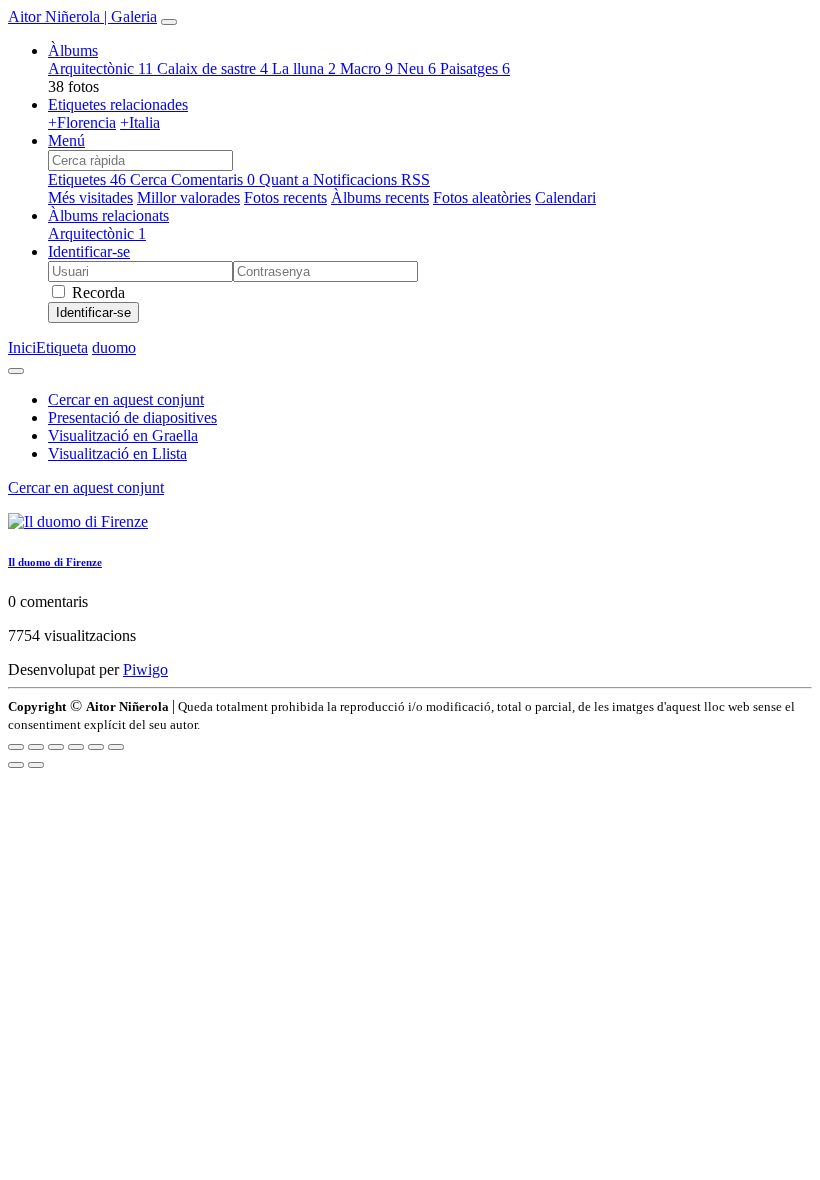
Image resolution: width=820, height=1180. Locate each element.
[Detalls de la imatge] (96, 747)
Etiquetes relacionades (118, 104)
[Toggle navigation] (169, 22)
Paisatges (475, 68)
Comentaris (213, 179)
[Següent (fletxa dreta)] (36, 765)
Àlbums (73, 50)
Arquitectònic (100, 68)
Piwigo (145, 669)
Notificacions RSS (371, 179)
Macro (366, 68)
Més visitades (90, 197)
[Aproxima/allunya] (76, 747)
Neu (416, 68)
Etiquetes (87, 179)
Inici (22, 347)
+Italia (140, 122)
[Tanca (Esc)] (16, 747)
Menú (66, 140)
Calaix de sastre (212, 68)
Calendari (565, 197)
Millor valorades (188, 197)
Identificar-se (89, 251)
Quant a (286, 179)
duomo (114, 347)
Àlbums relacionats (108, 215)
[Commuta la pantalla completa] (56, 747)
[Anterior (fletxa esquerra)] (16, 765)
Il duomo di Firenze (55, 562)
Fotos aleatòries (482, 197)
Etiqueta (62, 347)
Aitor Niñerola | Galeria (82, 16)
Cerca (150, 179)
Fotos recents (285, 197)
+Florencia (82, 122)
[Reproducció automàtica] (116, 747)
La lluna (304, 68)
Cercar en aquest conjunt (86, 487)
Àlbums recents (380, 197)
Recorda (96, 292)
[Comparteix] (36, 747)
